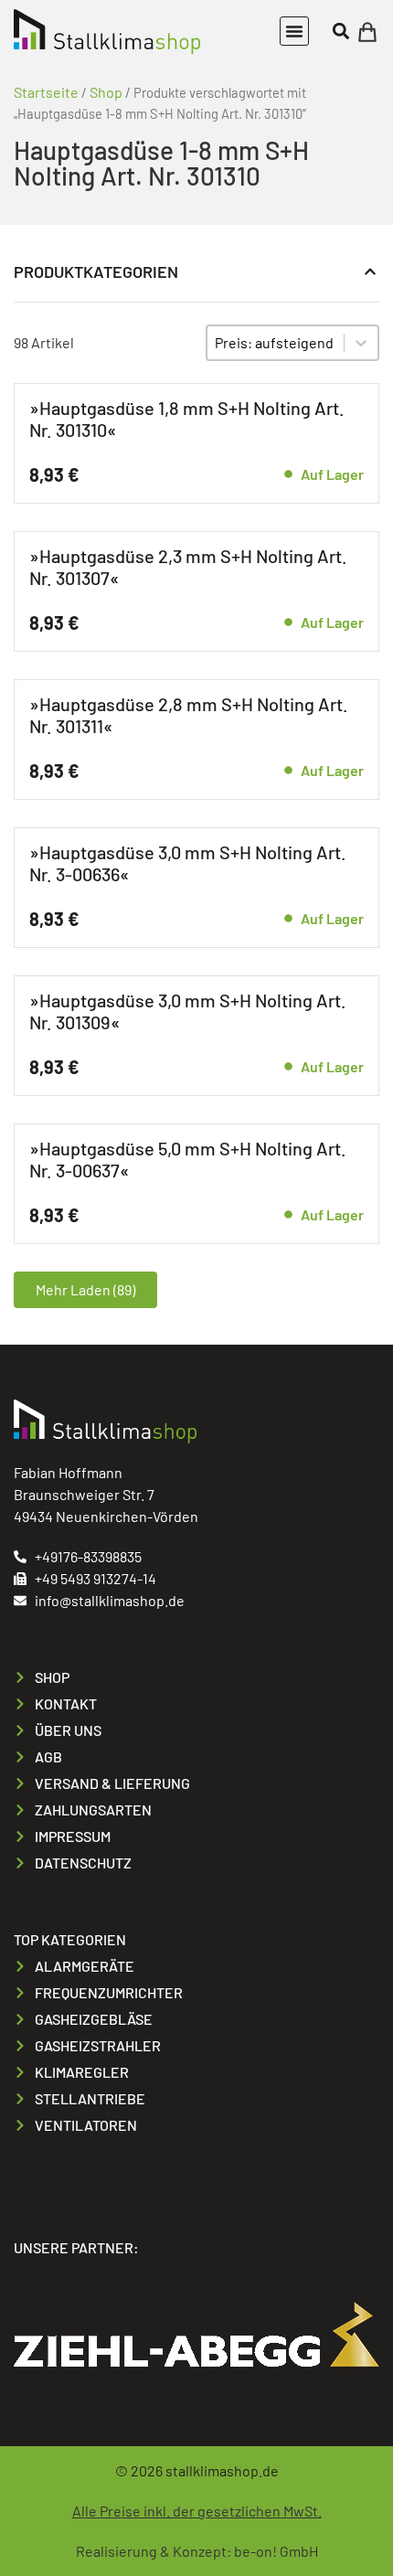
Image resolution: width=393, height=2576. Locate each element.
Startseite (46, 92)
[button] (294, 31)
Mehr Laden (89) (85, 1289)
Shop (106, 92)
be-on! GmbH (276, 2551)
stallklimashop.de (222, 2470)
